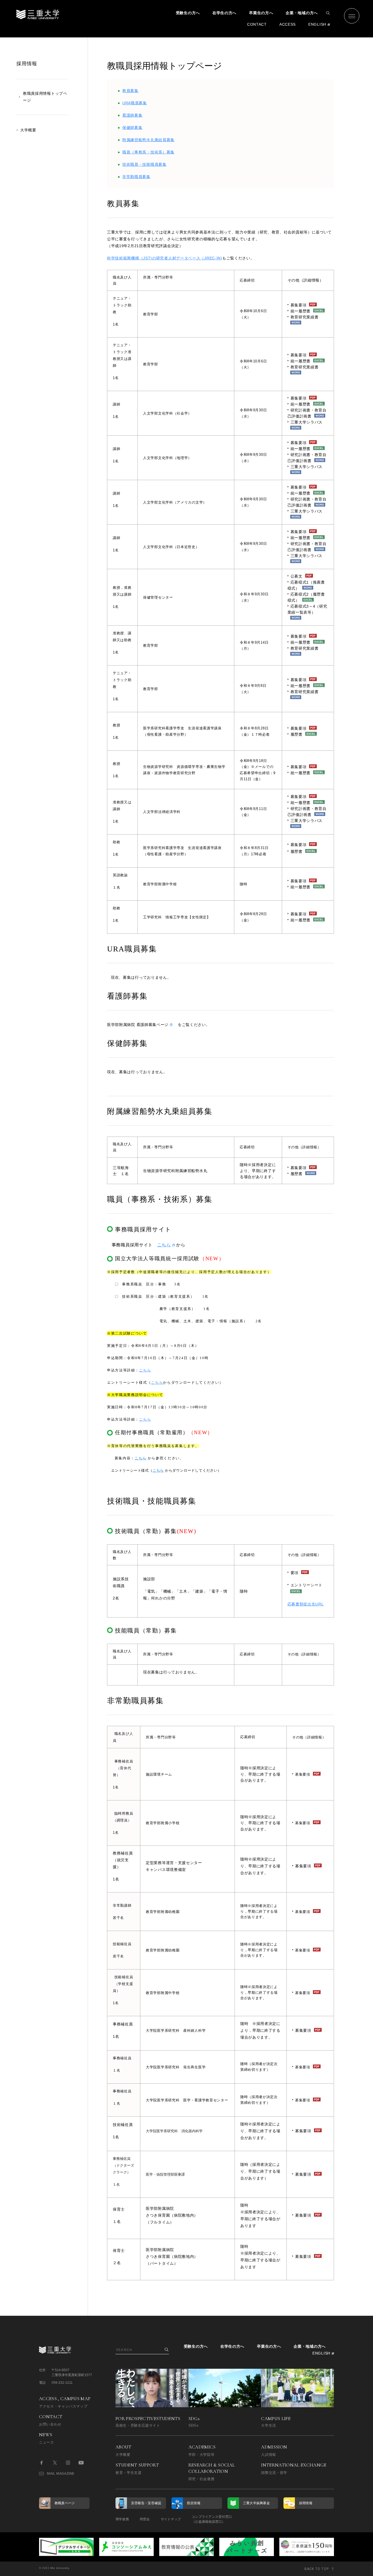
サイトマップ (171, 2519)
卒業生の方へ (261, 13)
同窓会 (145, 2519)
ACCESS (288, 24)
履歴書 (297, 734)
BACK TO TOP (317, 2569)
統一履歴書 (301, 404)
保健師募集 (132, 128)
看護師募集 (132, 115)
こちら (164, 1245)
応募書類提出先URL (306, 1604)
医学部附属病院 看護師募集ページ (138, 1025)
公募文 (297, 576)
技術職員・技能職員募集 (144, 164)
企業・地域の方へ (302, 13)
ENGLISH (317, 24)
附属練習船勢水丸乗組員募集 (148, 140)
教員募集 (130, 91)
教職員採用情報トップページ (45, 97)
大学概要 (28, 130)
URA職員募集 (135, 103)
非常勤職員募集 (136, 177)
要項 (294, 1573)
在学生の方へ (224, 13)
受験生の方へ (188, 13)
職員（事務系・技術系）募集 (148, 152)
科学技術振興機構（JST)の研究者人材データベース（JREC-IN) (165, 258)
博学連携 (122, 2519)
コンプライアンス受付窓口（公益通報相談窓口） (212, 2519)
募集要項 (299, 636)
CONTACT (257, 24)
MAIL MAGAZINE (61, 2474)
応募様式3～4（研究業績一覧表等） (307, 609)
